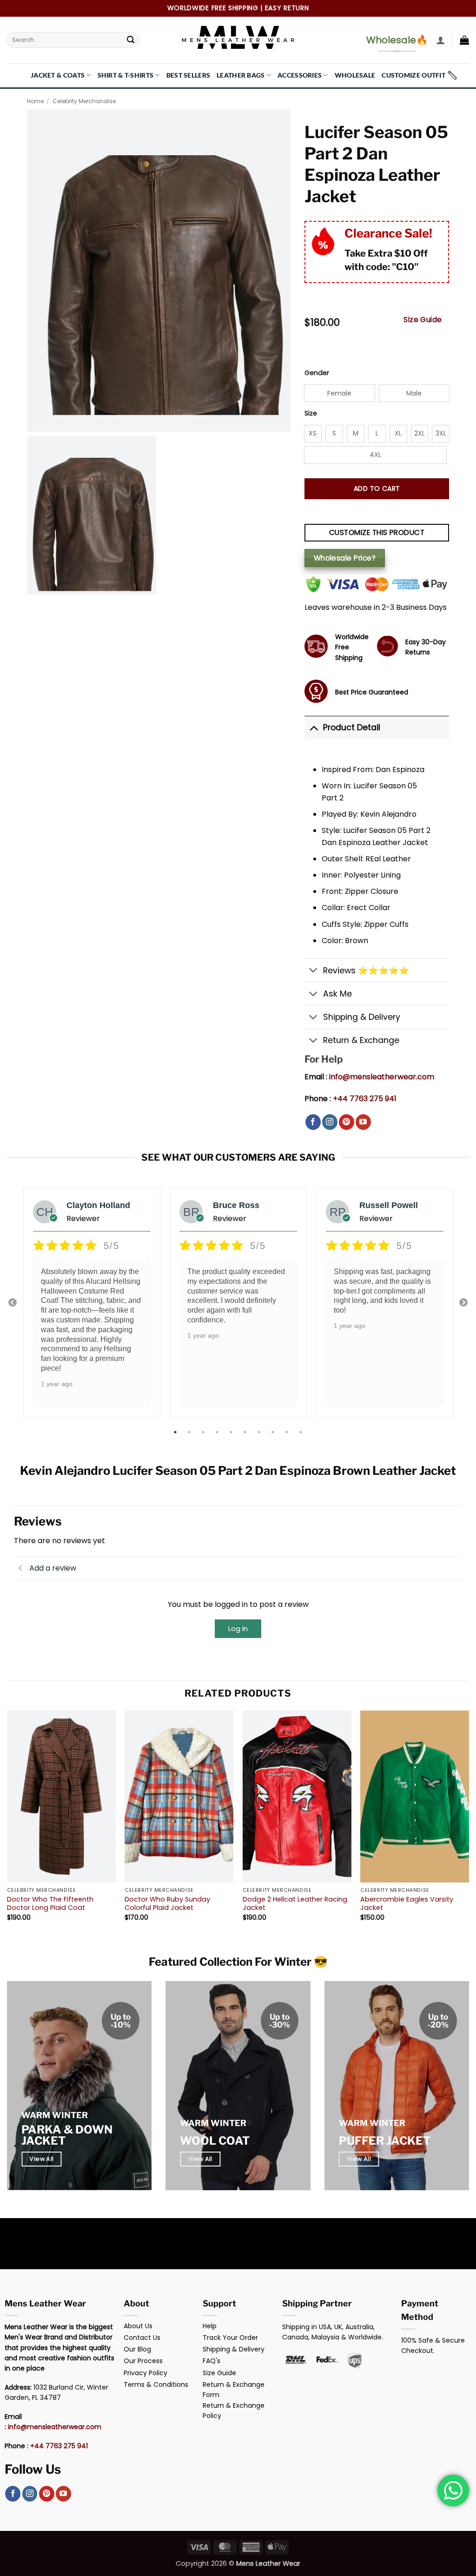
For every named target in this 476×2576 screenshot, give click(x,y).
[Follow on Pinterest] (347, 1122)
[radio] (340, 393)
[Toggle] (314, 727)
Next (463, 1303)
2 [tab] (190, 1432)
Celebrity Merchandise (84, 101)
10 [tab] (302, 1432)
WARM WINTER (55, 2115)
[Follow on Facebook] (313, 1122)
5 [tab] (232, 1432)
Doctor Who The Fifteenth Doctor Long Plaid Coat (50, 1904)
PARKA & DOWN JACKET (67, 2135)
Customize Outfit (413, 75)
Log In (238, 1628)
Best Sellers (188, 75)
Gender (317, 373)
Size (311, 413)
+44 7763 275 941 (365, 1099)
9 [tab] (288, 1432)
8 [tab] (274, 1432)
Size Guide (423, 320)
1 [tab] (176, 1432)
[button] (441, 40)
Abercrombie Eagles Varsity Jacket (407, 1904)
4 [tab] (218, 1432)
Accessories (300, 75)
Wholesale (355, 75)
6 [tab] (246, 1432)
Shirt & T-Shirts (126, 75)
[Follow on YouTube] (363, 1122)
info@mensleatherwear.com (382, 1077)
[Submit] (131, 40)
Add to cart (377, 489)
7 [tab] (260, 1432)
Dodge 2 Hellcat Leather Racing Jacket (295, 1904)
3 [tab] (204, 1432)
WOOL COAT (215, 2141)
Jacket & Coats (58, 75)
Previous (13, 1303)
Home (35, 101)
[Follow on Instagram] (330, 1122)
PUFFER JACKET (385, 2141)
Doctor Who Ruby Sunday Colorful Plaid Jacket (167, 1904)
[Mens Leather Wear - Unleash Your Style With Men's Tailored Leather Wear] (238, 40)
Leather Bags (241, 75)
